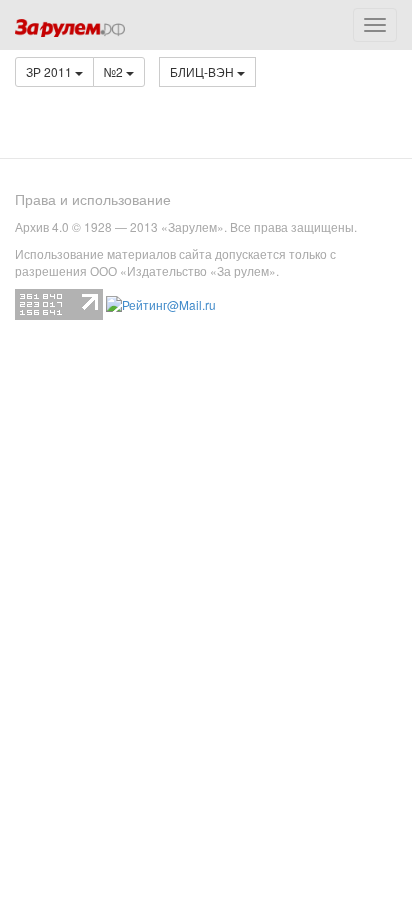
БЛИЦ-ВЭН (203, 71)
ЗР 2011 (50, 71)
